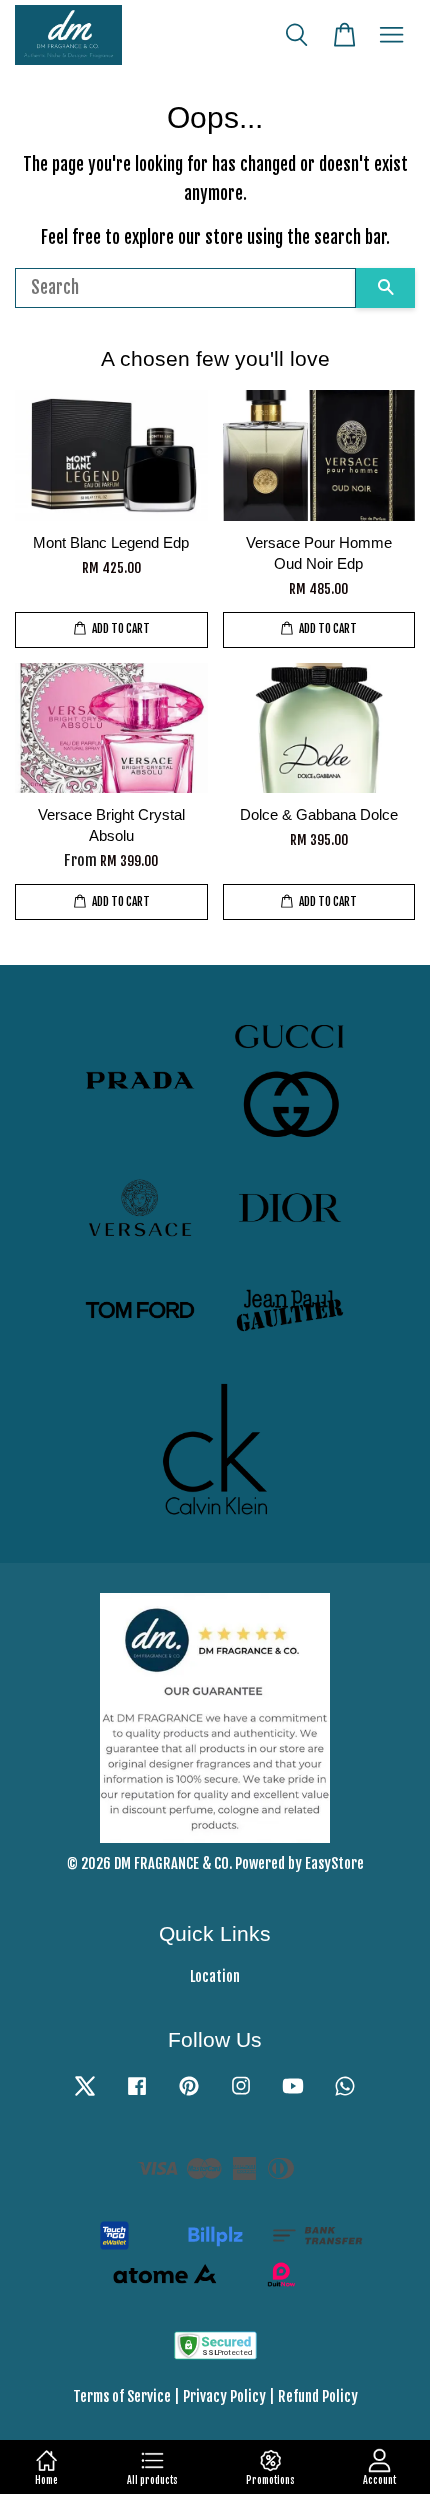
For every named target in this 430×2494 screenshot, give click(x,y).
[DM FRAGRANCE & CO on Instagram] (241, 2094)
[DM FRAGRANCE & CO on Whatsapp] (345, 2094)
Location (215, 1976)
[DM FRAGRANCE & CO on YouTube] (293, 2094)
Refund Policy (318, 2396)
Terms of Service (122, 2396)
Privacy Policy (224, 2396)
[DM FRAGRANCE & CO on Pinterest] (189, 2094)
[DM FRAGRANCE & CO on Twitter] (85, 2094)
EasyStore (334, 1863)
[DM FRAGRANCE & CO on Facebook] (137, 2094)
